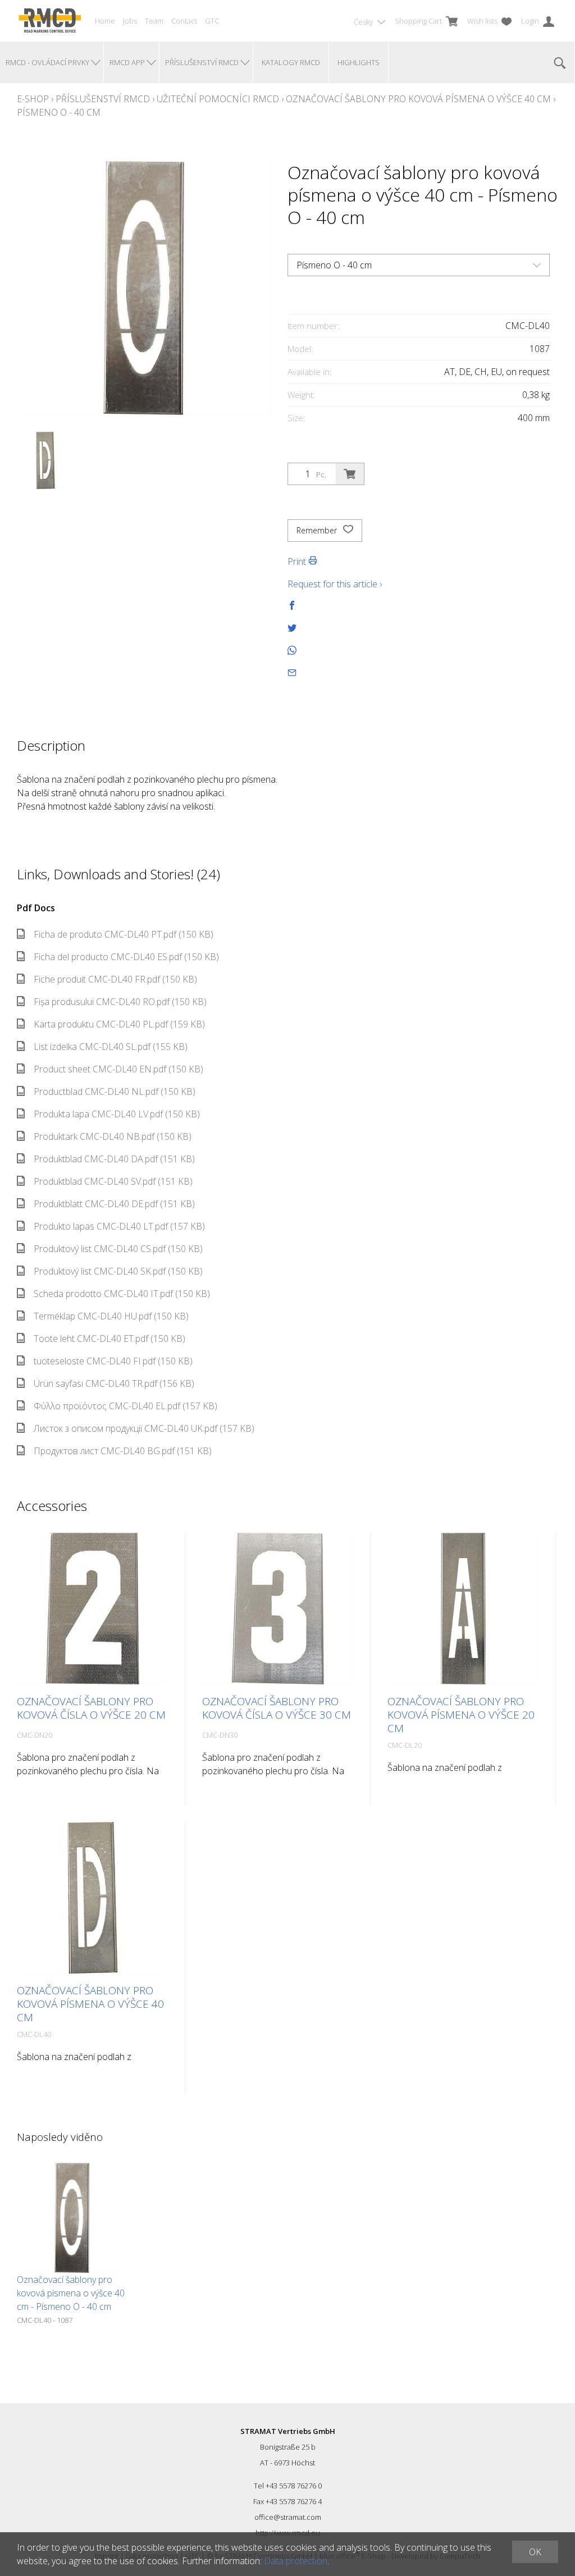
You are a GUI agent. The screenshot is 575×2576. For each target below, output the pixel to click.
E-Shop (33, 99)
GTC (212, 21)
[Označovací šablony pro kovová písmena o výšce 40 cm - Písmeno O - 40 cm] (72, 2218)
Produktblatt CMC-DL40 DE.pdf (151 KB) (114, 1204)
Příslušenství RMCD (103, 99)
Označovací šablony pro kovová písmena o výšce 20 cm (461, 1715)
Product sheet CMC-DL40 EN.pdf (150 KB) (118, 1069)
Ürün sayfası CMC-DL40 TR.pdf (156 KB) (114, 1383)
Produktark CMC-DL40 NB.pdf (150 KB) (113, 1136)
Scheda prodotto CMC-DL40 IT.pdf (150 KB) (122, 1294)
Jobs (130, 21)
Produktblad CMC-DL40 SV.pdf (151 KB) (113, 1181)
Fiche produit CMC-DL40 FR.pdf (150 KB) (115, 979)
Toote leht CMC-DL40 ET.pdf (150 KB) (109, 1339)
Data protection (296, 2561)
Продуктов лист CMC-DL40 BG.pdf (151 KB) (123, 1451)
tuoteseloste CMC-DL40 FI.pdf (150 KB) (113, 1361)
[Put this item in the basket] (350, 474)
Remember (318, 530)
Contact (184, 21)
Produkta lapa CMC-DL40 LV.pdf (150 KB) (117, 1114)
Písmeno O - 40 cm (59, 112)
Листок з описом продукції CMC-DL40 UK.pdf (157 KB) (144, 1428)
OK (535, 2552)
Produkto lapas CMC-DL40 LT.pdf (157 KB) (119, 1226)
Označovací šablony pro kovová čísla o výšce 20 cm (91, 1708)
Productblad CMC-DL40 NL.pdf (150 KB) (115, 1091)
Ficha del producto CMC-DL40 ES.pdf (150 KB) (126, 957)
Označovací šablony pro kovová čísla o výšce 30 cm (277, 1708)
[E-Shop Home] (50, 21)
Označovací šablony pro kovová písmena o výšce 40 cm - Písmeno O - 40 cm (71, 2293)
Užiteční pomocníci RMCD (218, 99)
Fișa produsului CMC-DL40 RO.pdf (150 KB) (120, 1002)
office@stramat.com (288, 2517)
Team (154, 21)
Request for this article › (335, 584)
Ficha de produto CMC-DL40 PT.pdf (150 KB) (124, 934)
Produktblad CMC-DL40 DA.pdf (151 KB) (114, 1159)
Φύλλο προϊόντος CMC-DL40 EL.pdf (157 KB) (126, 1406)
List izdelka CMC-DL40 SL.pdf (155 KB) (111, 1047)
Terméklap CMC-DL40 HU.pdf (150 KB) (111, 1316)
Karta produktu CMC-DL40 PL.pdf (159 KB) (119, 1024)
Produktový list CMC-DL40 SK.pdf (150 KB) (118, 1271)
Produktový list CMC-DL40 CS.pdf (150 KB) (118, 1249)
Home (105, 21)
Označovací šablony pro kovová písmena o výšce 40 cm (418, 99)
